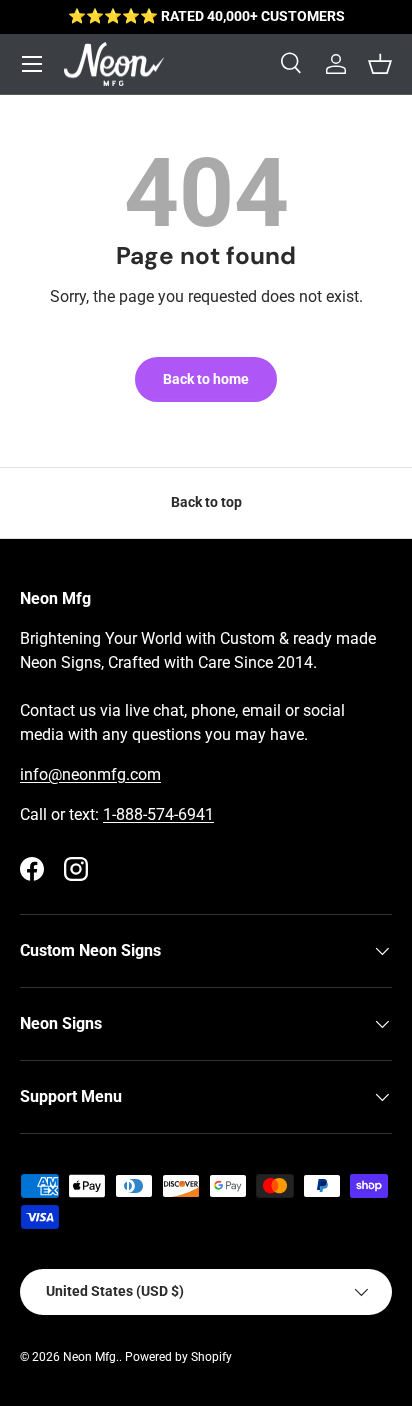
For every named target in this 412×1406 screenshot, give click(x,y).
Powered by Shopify (178, 1357)
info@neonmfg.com (90, 774)
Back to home (206, 379)
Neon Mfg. (91, 1357)
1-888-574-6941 (158, 814)
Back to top (206, 502)
